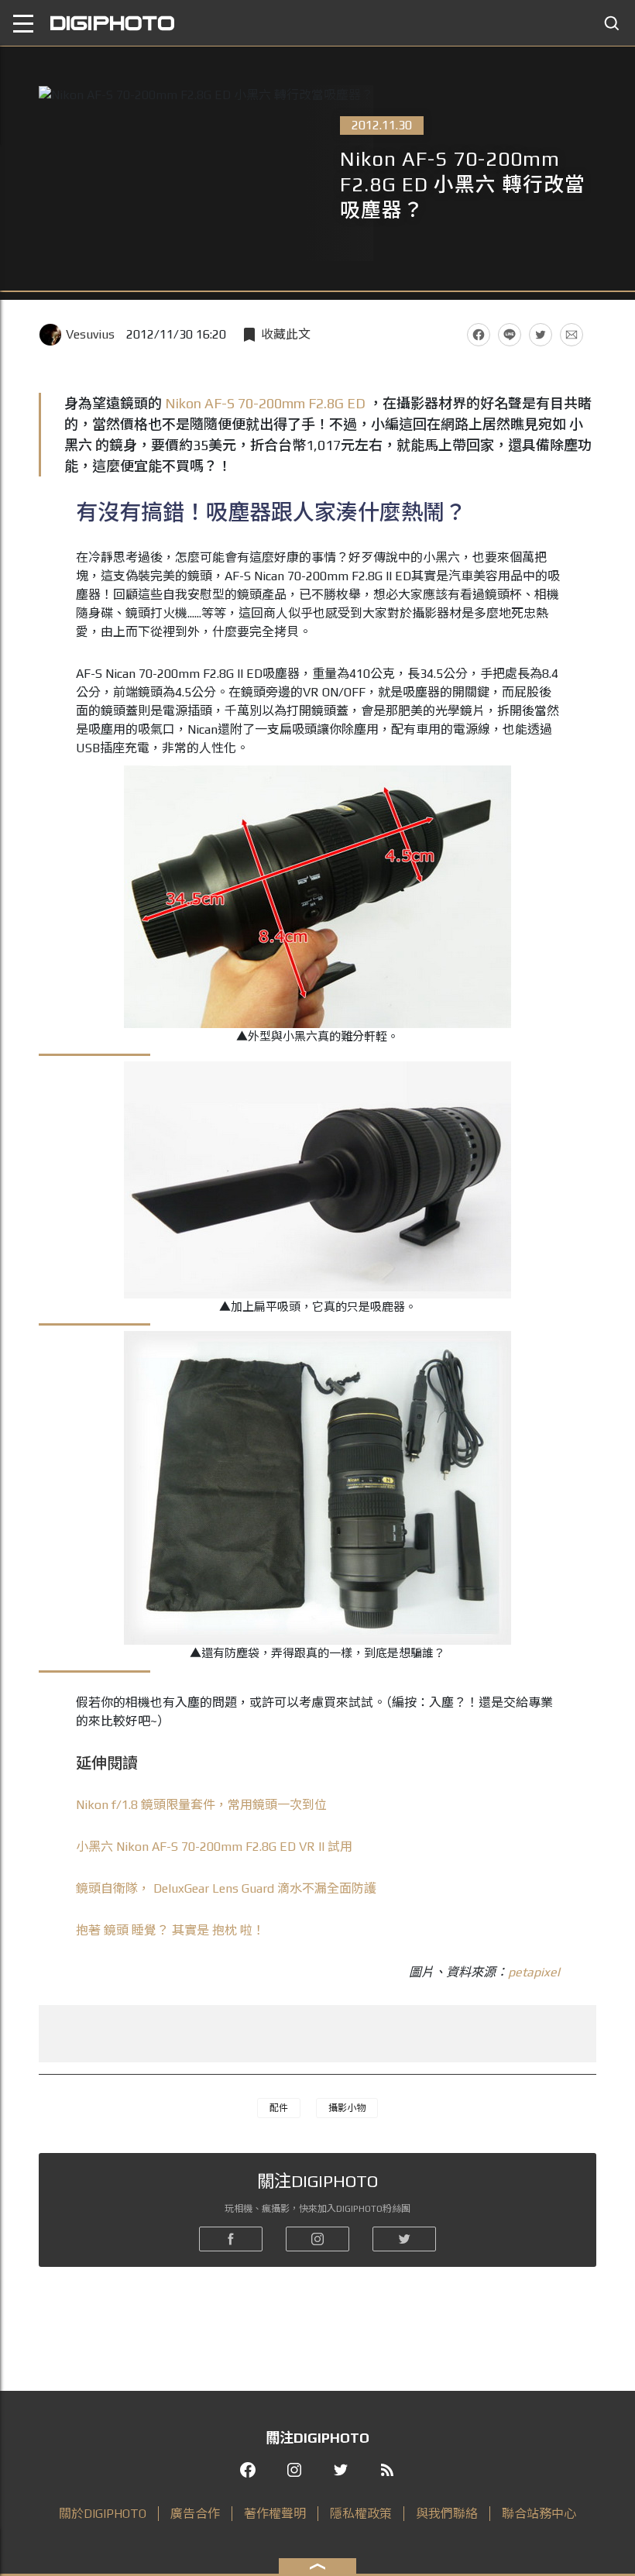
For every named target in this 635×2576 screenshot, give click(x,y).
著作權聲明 (275, 2514)
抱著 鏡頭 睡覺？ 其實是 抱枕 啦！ (170, 1930)
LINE (510, 335)
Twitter (541, 335)
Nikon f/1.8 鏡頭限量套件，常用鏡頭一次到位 (201, 1805)
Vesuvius (90, 334)
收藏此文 (286, 334)
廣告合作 (195, 2514)
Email (571, 335)
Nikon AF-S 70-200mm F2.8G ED (265, 403)
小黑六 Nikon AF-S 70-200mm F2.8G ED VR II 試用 (214, 1847)
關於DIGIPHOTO (103, 2514)
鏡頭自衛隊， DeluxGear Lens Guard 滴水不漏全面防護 (226, 1888)
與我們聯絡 (447, 2514)
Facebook (479, 335)
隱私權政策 (361, 2514)
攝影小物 (347, 2108)
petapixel (534, 1972)
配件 (279, 2108)
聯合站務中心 (539, 2514)
